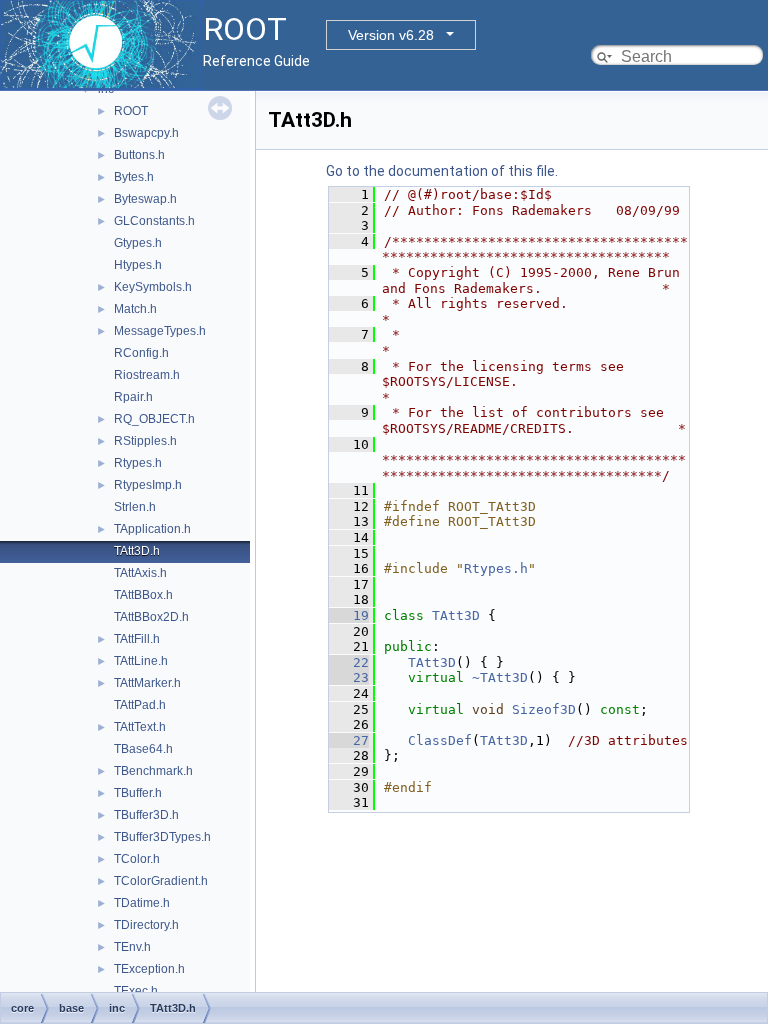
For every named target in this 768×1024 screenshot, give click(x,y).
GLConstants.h (154, 221)
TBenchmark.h (153, 771)
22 (349, 662)
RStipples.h (145, 441)
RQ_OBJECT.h (154, 419)
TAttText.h (140, 727)
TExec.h (136, 991)
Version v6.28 (391, 35)
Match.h (135, 309)
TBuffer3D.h (146, 815)
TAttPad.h (140, 705)
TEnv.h (132, 947)
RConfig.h (141, 353)
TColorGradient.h (161, 881)
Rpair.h (133, 397)
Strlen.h (135, 507)
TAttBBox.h (143, 595)
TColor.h (137, 859)
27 (349, 740)
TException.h (149, 969)
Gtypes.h (138, 243)
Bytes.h (134, 177)
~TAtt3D (500, 677)
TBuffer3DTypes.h (162, 837)
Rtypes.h (138, 463)
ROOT (131, 111)
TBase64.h (143, 749)
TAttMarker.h (147, 683)
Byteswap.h (145, 199)
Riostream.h (147, 375)
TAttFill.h (137, 639)
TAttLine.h (141, 661)
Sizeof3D (544, 709)
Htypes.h (138, 265)
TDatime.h (142, 903)
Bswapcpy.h (146, 133)
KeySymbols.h (153, 287)
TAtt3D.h (137, 551)
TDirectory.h (146, 925)
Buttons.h (139, 155)
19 (349, 615)
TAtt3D (456, 615)
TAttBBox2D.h (151, 617)
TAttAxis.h (140, 573)
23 (349, 677)
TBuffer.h (138, 793)
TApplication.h (152, 529)
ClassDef (440, 740)
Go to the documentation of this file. (442, 171)
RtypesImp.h (148, 485)
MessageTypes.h (160, 331)
